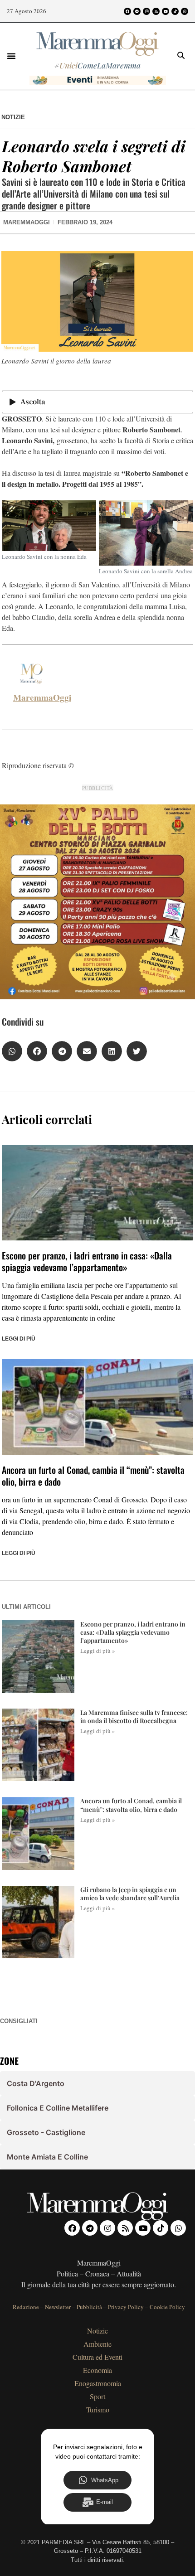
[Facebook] (127, 11)
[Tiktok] (175, 11)
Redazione (26, 2307)
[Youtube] (166, 11)
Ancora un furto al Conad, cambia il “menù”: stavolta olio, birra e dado (93, 1476)
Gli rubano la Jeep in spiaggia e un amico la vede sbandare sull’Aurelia (130, 1894)
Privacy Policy (126, 2307)
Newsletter (58, 2307)
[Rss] (156, 11)
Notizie (13, 117)
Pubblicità (89, 2307)
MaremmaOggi (42, 697)
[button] (11, 56)
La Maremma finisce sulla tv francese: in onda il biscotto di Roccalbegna (134, 1717)
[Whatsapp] (185, 11)
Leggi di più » (98, 1651)
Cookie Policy (167, 2307)
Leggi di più (19, 1339)
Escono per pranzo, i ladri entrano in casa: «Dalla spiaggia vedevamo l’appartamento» (87, 1261)
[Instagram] (146, 11)
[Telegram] (137, 11)
